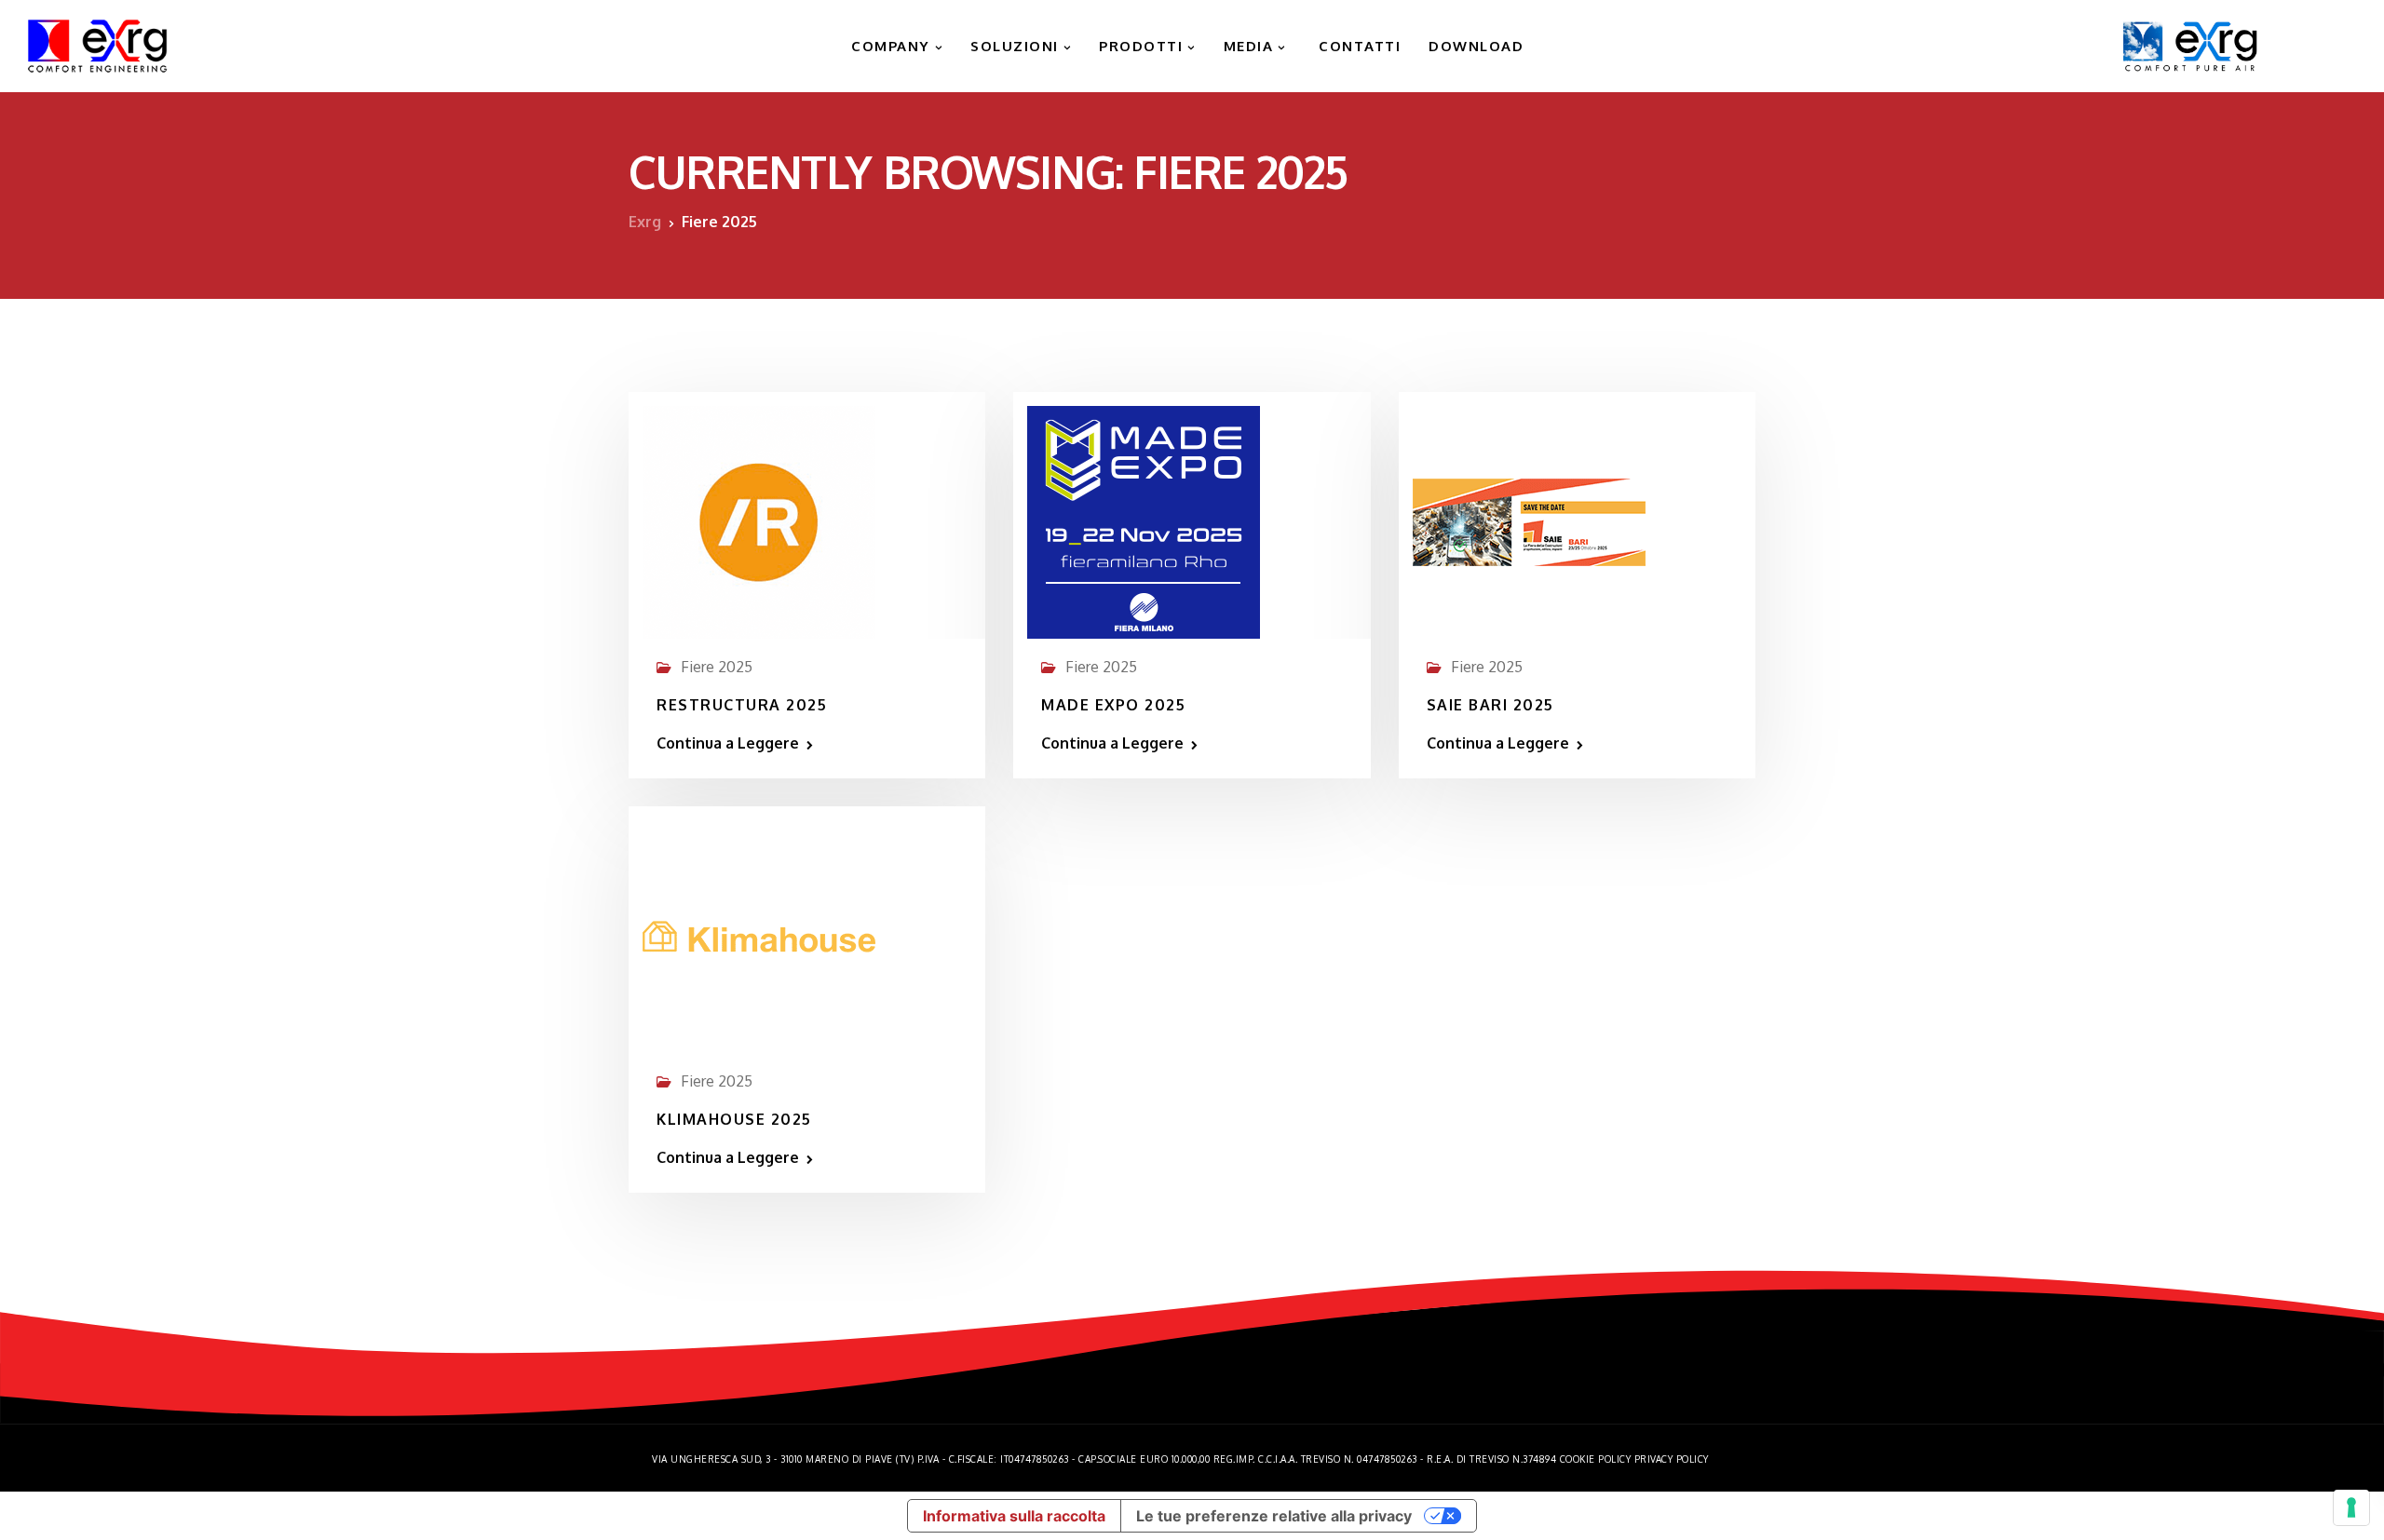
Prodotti (1141, 46)
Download (1476, 46)
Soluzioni (1015, 46)
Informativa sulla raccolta (1014, 1516)
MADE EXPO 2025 (1113, 705)
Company (888, 46)
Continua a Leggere (728, 743)
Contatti (1358, 46)
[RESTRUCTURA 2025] (759, 514)
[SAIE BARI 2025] (1529, 514)
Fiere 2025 (717, 667)
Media (1249, 46)
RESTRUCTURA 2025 (742, 705)
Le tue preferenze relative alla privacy (1274, 1516)
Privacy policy (1672, 1459)
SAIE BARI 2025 (1490, 705)
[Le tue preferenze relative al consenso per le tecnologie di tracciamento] (2351, 1507)
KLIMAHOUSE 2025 (734, 1119)
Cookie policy (1596, 1459)
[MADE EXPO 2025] (1144, 514)
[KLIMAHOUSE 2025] (759, 928)
